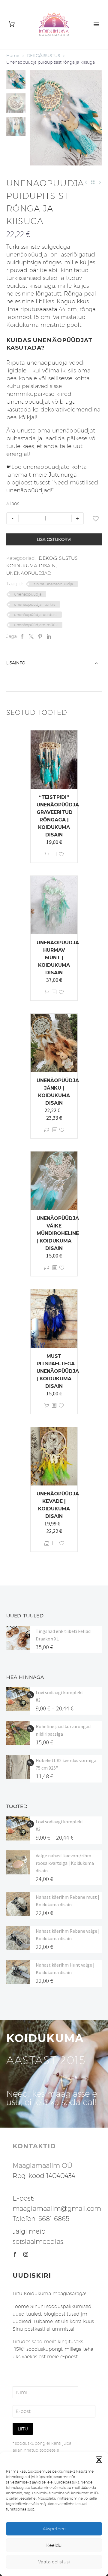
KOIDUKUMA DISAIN (31, 566)
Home (13, 56)
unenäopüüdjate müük (36, 625)
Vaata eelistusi (54, 2562)
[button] (99, 2460)
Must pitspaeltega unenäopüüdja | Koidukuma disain (58, 1371)
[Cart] (12, 24)
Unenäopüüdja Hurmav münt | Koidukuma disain (58, 958)
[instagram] (26, 2254)
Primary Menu (96, 24)
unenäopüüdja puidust (36, 614)
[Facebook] (22, 636)
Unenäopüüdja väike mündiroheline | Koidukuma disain (58, 1233)
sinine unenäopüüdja (53, 584)
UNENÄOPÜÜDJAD (29, 573)
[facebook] (15, 2254)
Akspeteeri (54, 2529)
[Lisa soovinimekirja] (96, 518)
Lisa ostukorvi (54, 539)
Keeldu (54, 2545)
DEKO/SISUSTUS (43, 56)
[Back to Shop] (93, 182)
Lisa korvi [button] (47, 854)
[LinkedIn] (49, 636)
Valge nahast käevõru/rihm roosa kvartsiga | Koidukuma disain (65, 1863)
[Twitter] (31, 636)
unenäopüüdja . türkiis (35, 604)
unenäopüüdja (28, 594)
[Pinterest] (40, 636)
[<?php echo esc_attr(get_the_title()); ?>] (54, 854)
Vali (47, 1130)
